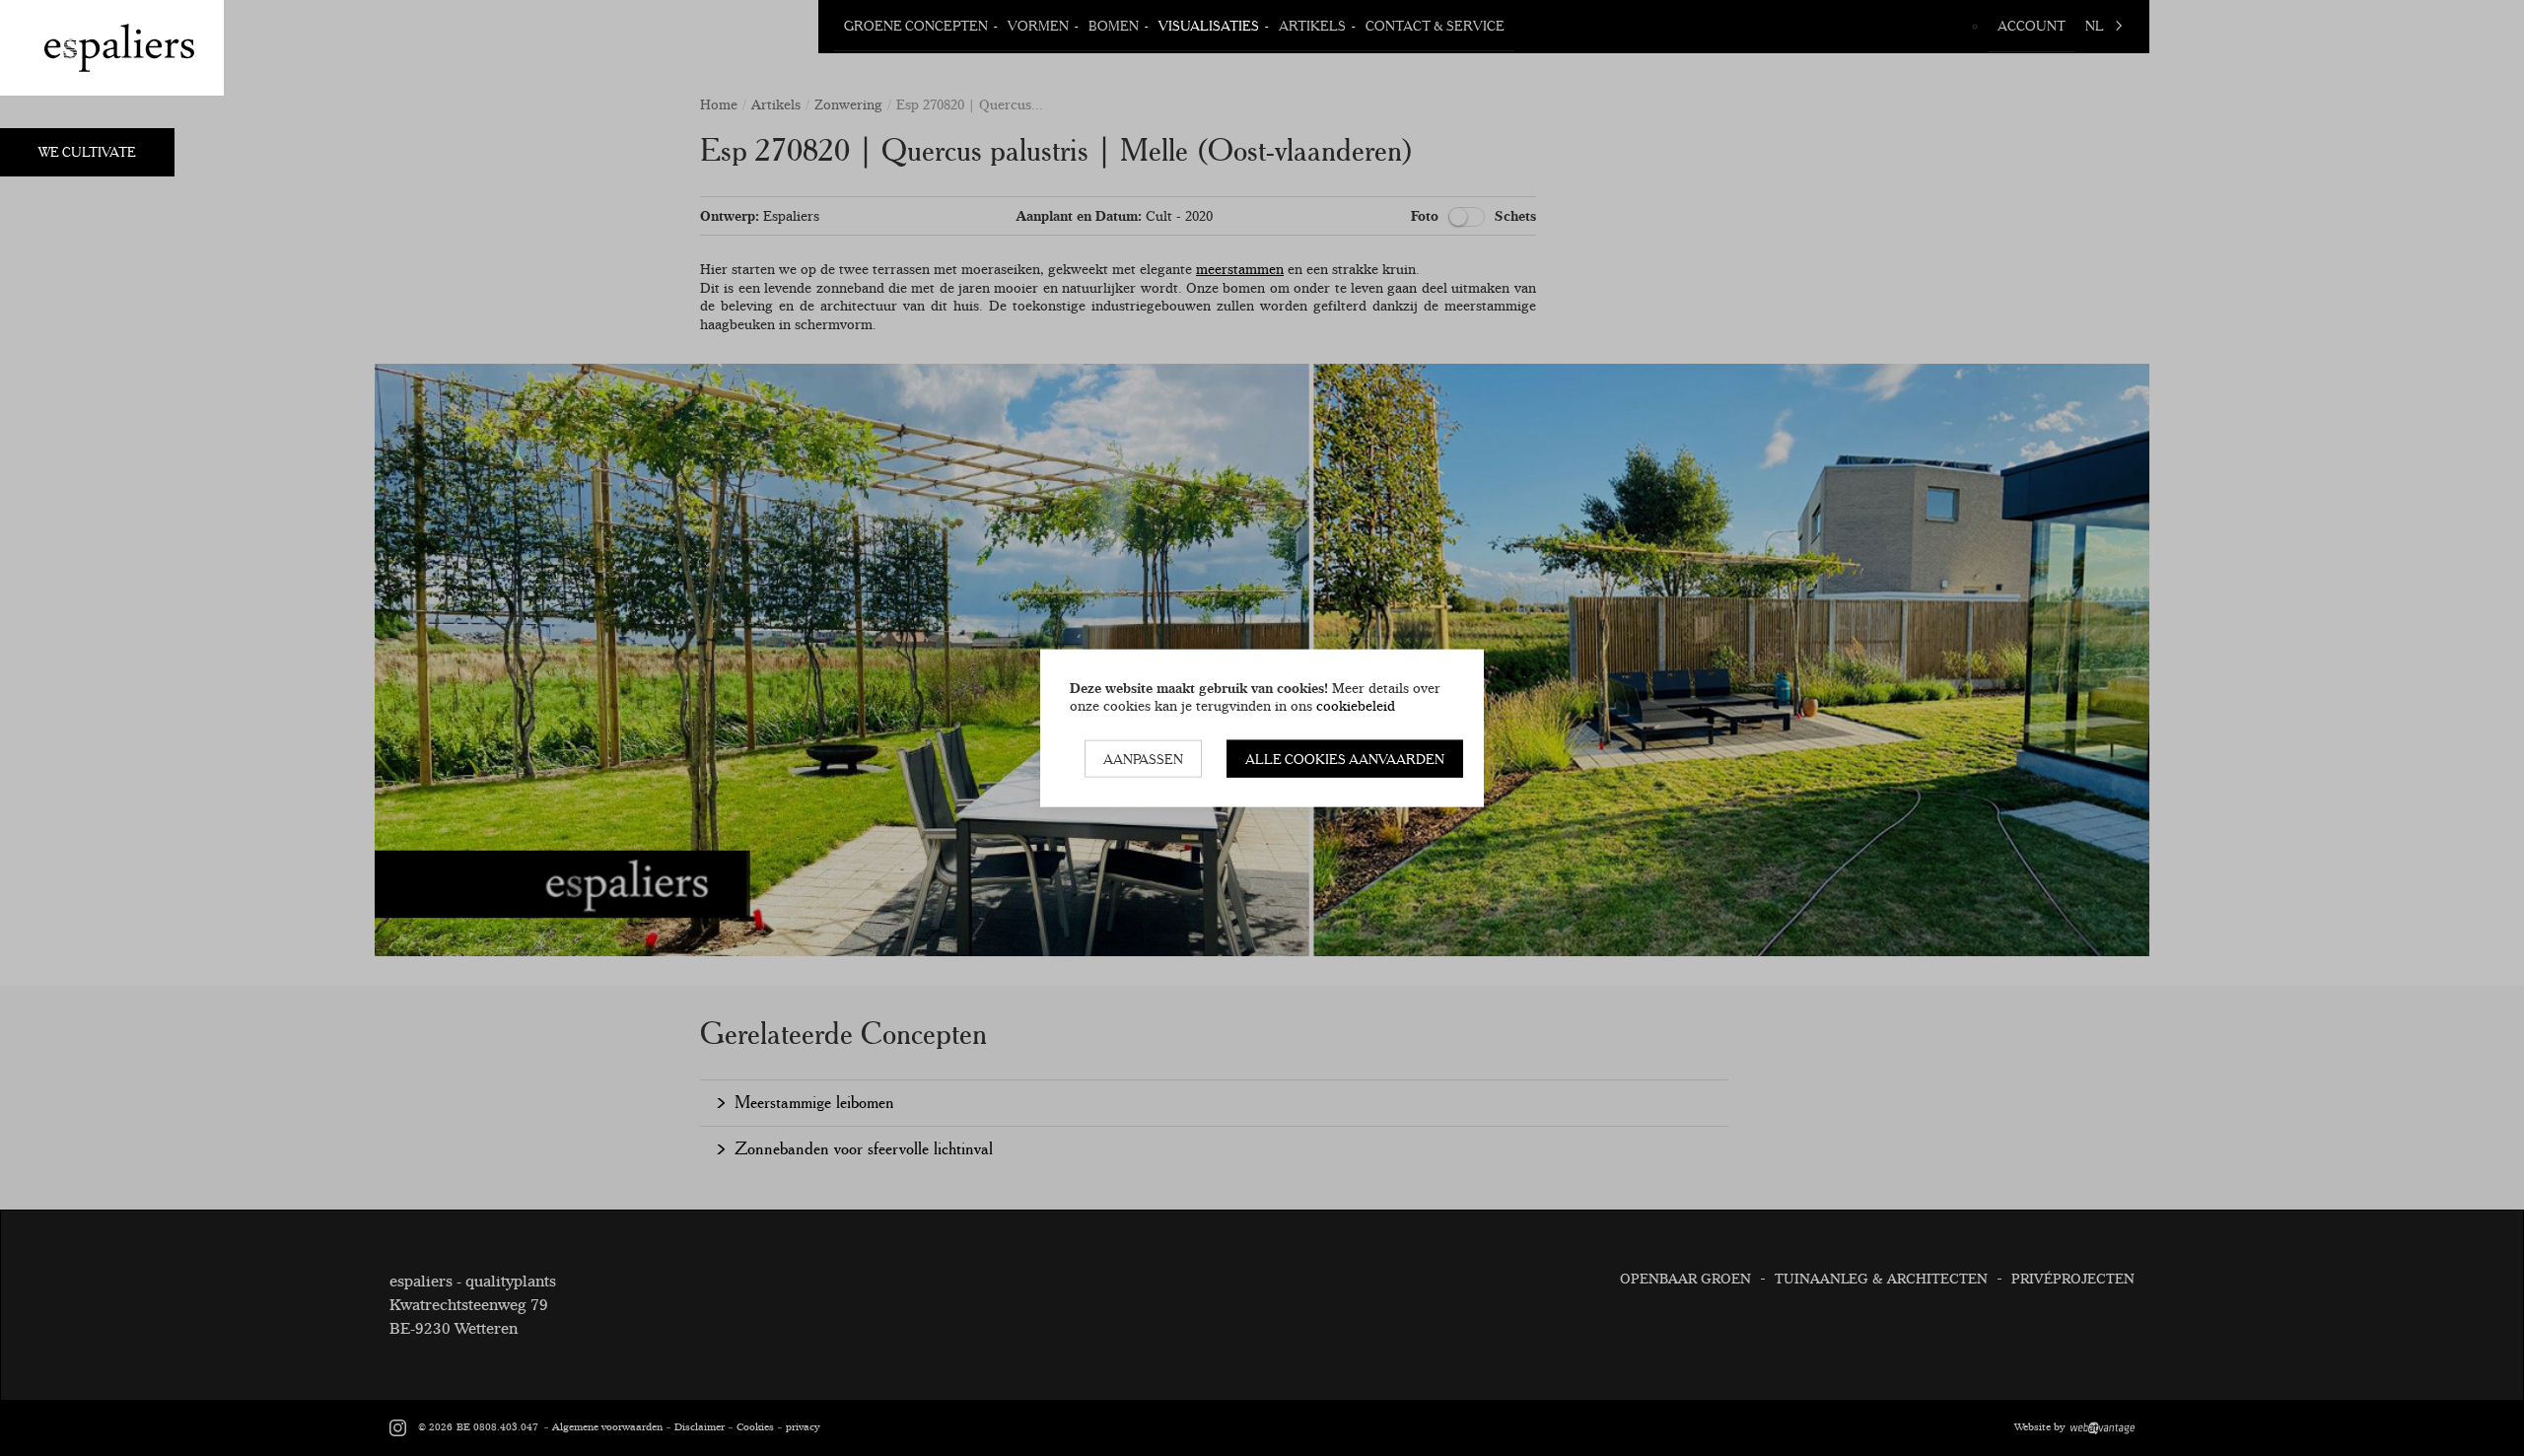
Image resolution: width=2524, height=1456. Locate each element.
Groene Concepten (916, 26)
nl (2095, 26)
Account (2032, 26)
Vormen (1038, 26)
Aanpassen (1143, 758)
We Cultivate (87, 152)
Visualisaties (1209, 26)
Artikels (1312, 26)
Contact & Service (1435, 26)
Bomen (1114, 26)
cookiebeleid (1356, 706)
